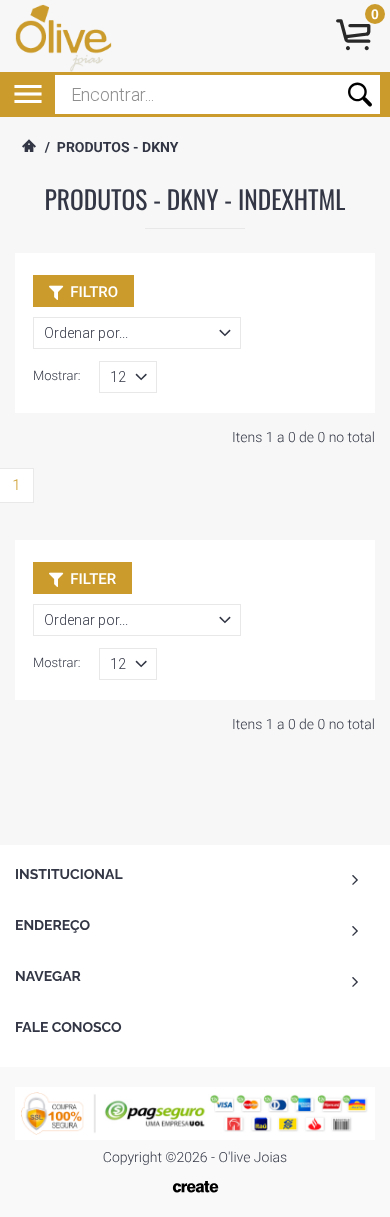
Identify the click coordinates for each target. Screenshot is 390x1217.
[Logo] (77, 36)
